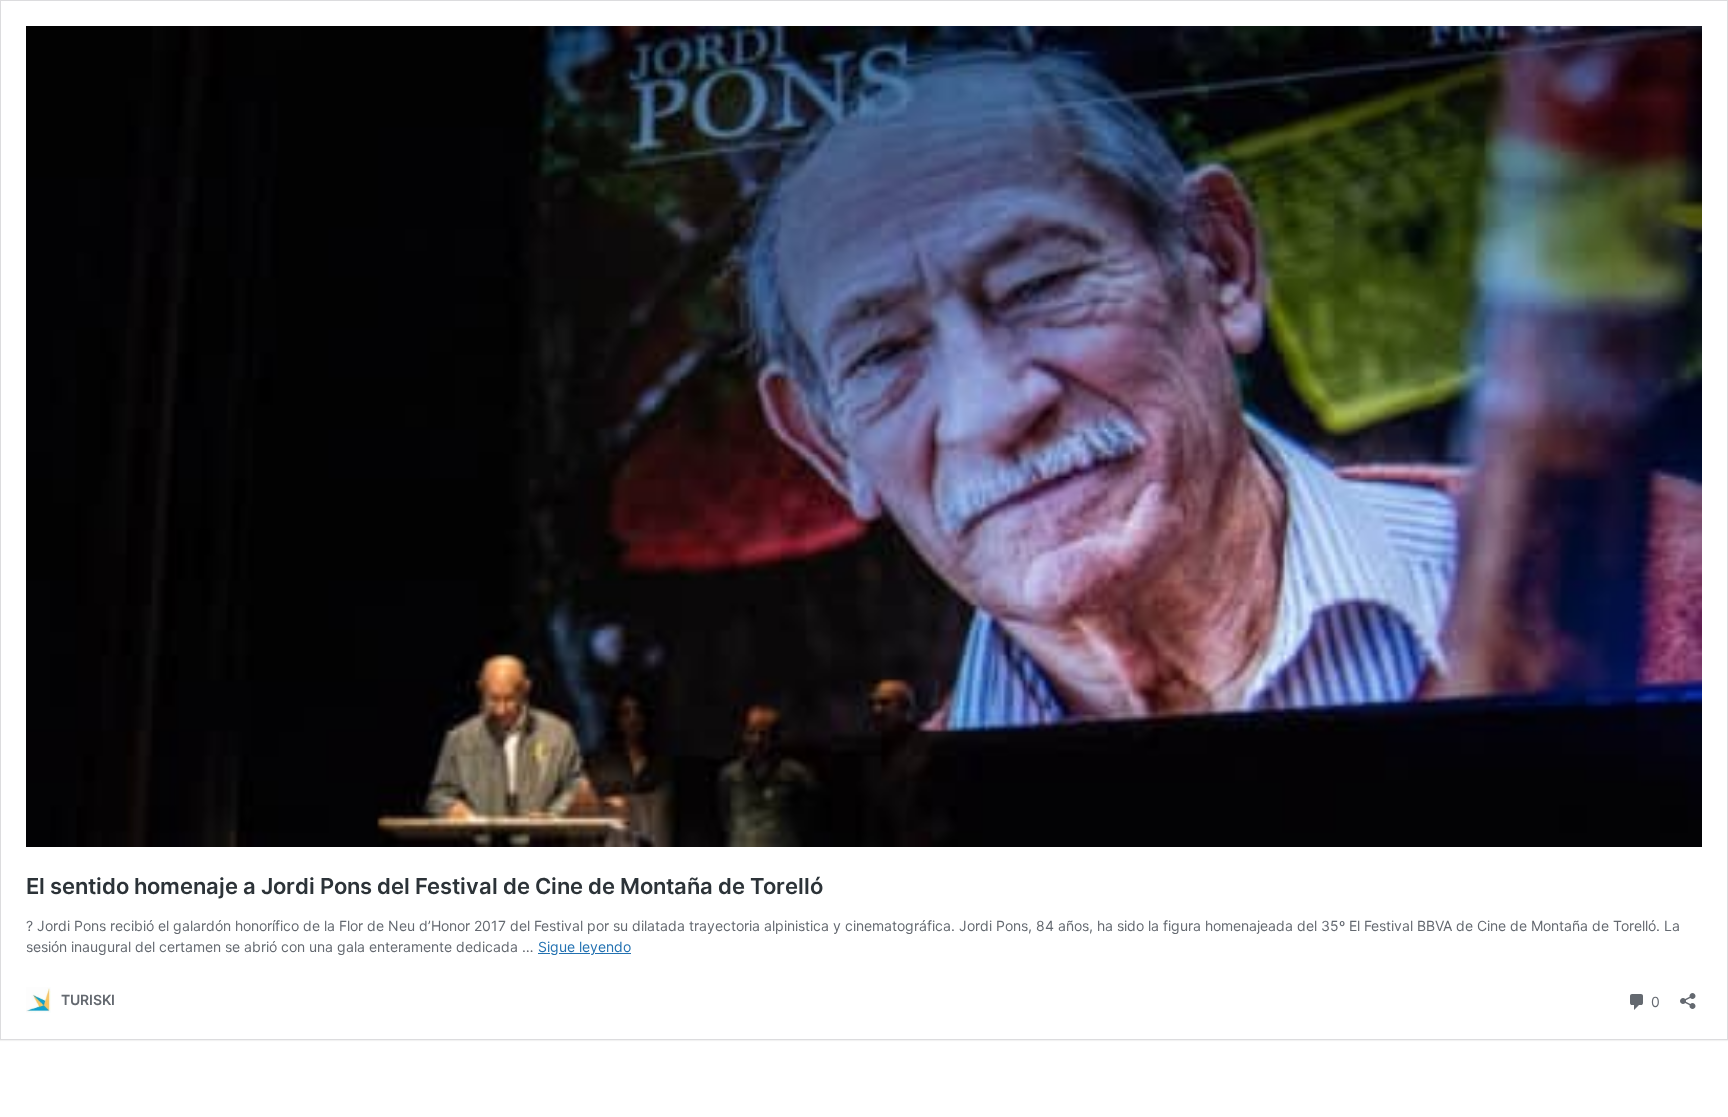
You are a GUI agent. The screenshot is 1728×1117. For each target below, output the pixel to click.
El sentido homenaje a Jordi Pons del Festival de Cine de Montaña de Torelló (424, 886)
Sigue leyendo (584, 946)
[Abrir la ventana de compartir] (1688, 994)
